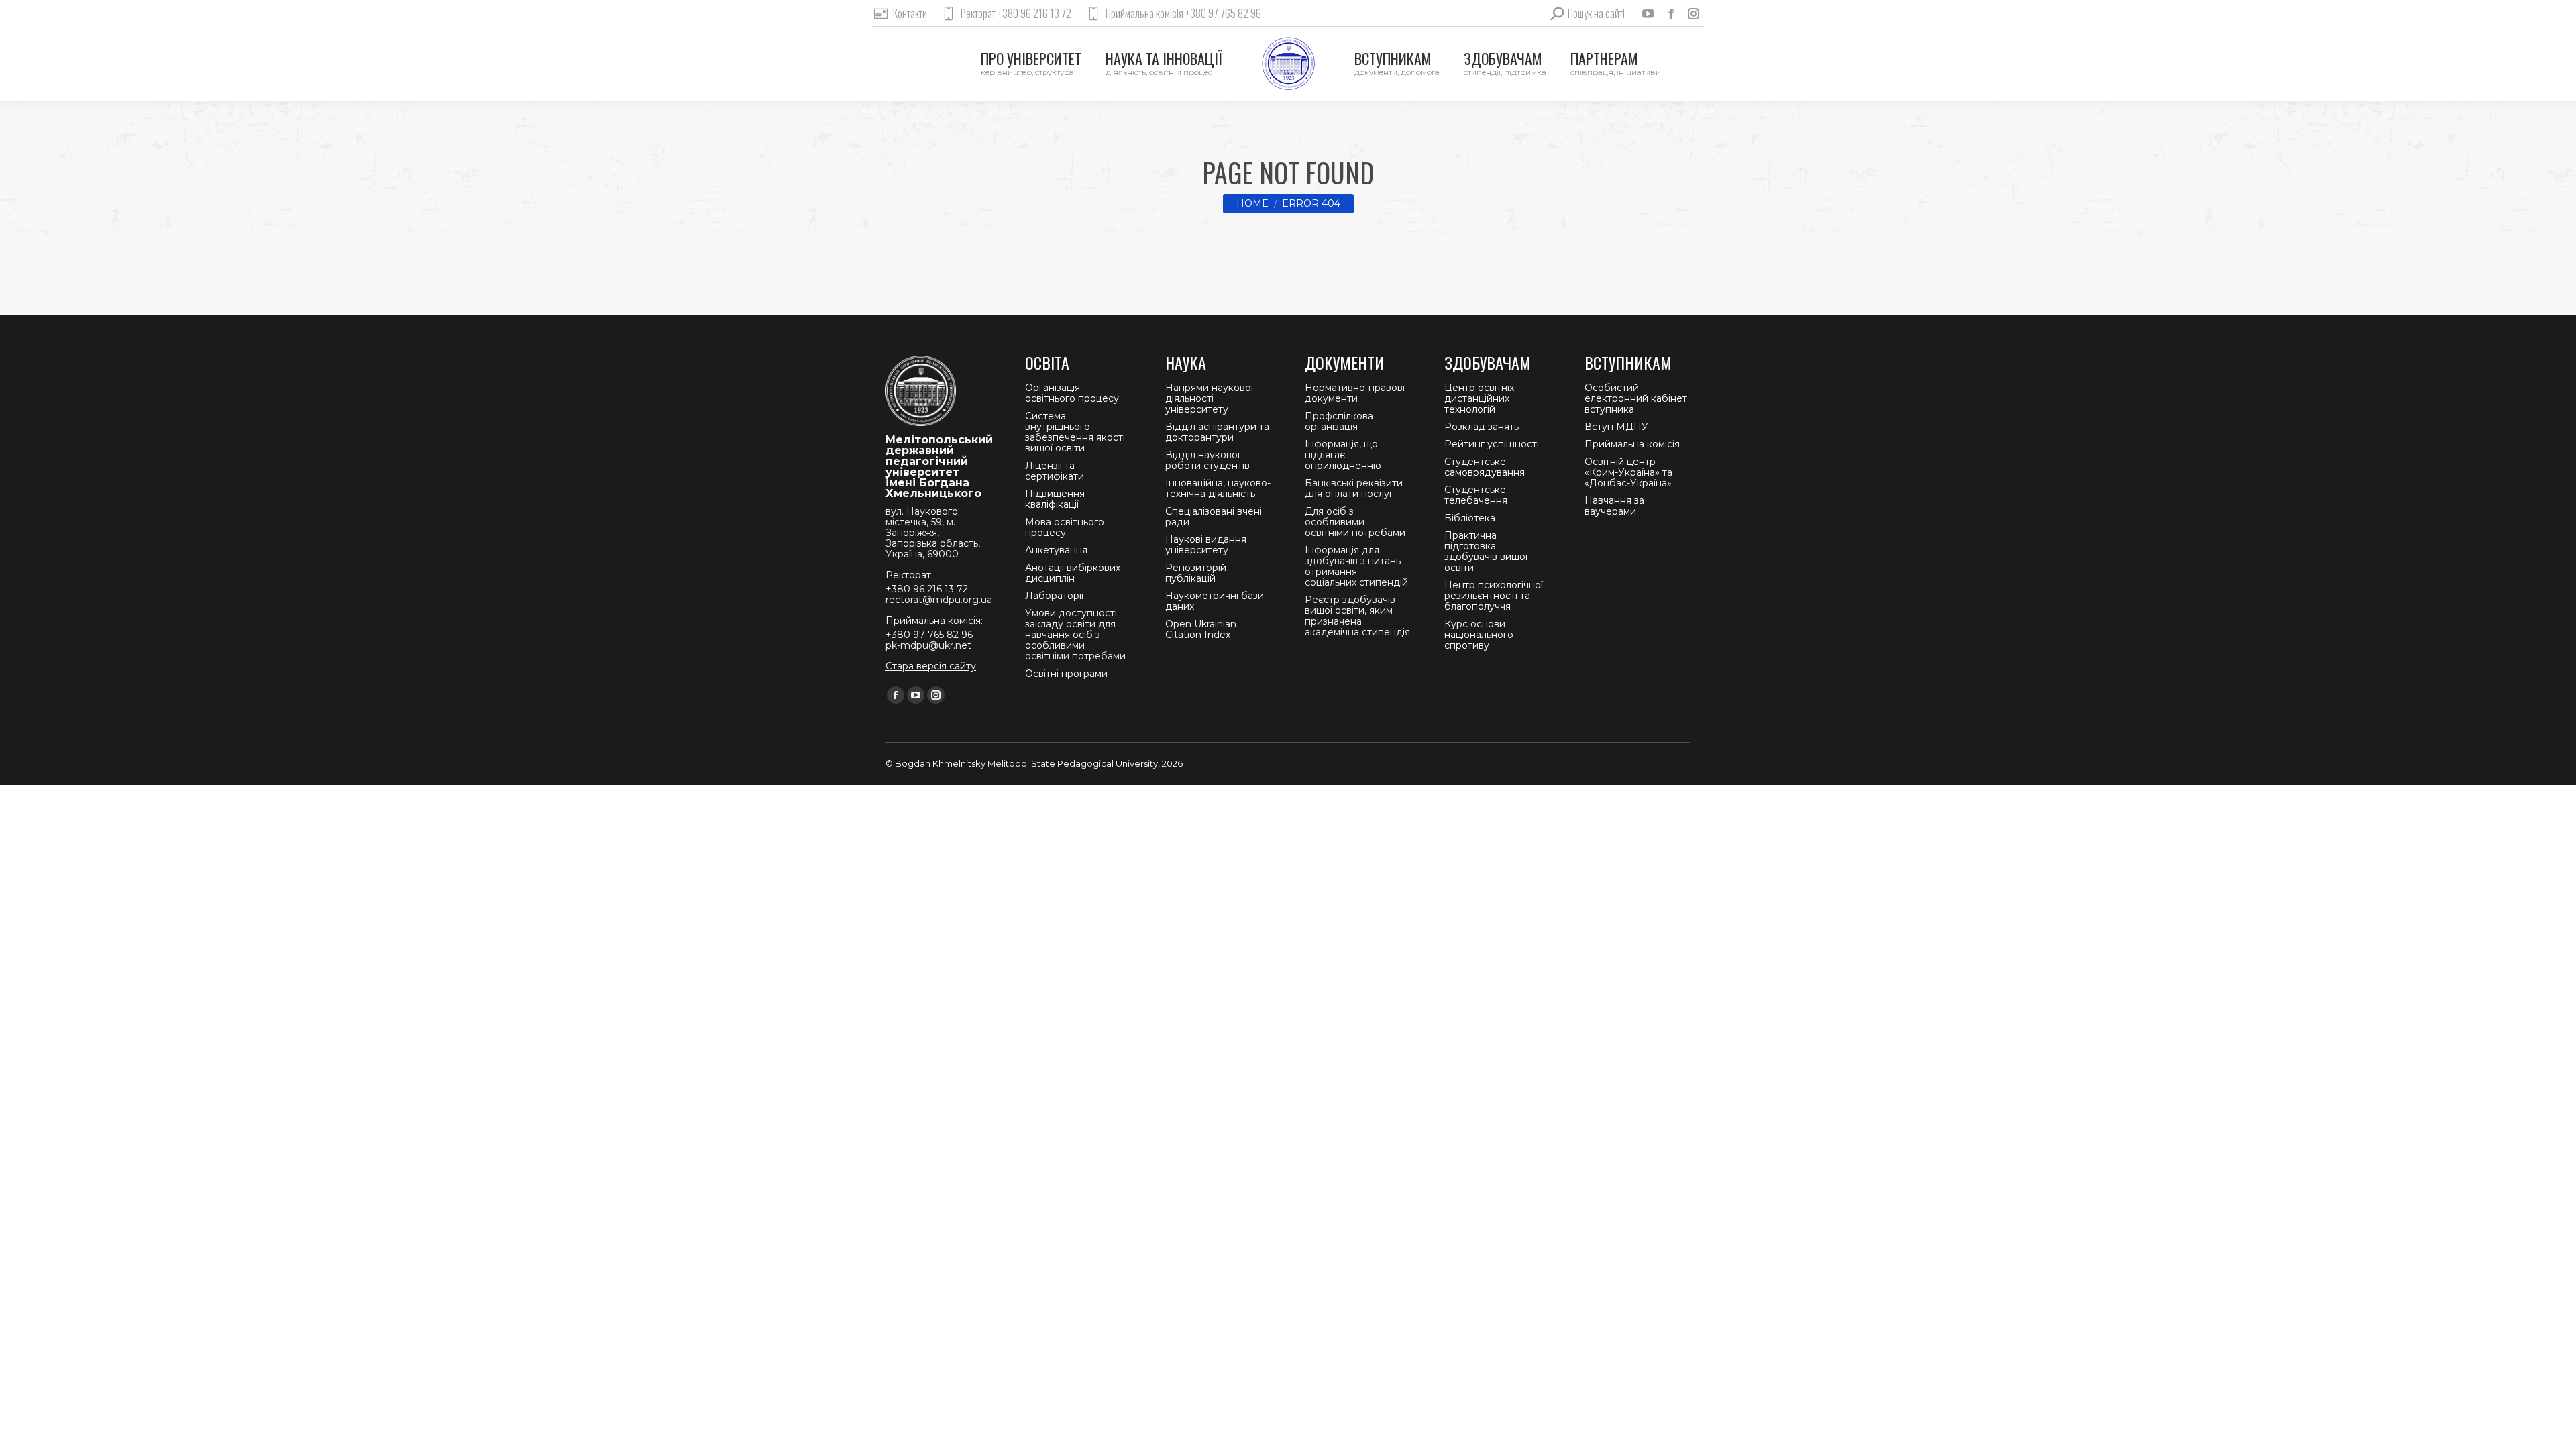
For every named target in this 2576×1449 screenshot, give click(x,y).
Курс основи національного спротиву (1479, 635)
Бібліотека (1470, 518)
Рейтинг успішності (1492, 444)
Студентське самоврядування (1485, 467)
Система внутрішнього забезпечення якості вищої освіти (1075, 432)
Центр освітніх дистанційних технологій (1479, 398)
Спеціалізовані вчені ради (1214, 517)
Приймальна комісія (1632, 444)
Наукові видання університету (1206, 545)
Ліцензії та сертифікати (1055, 471)
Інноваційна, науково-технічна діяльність (1218, 488)
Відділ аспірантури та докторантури (1217, 432)
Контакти (910, 13)
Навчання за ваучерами (1614, 506)
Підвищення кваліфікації (1055, 499)
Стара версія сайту (931, 666)
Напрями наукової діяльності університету (1209, 398)
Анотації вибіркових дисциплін (1073, 573)
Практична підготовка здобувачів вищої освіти (1486, 551)
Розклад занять (1482, 427)
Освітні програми (1066, 674)
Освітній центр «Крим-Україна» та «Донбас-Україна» (1628, 472)
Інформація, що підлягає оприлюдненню (1343, 455)
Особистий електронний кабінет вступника (1636, 398)
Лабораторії (1054, 596)
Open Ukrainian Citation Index (1201, 629)
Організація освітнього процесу (1072, 393)
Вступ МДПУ (1616, 427)
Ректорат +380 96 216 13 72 (1016, 13)
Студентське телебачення (1476, 495)
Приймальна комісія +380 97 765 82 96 (1183, 13)
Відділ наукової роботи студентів (1207, 460)
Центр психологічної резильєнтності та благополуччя (1494, 596)
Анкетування (1056, 550)
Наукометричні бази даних (1215, 601)
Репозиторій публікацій (1196, 573)
